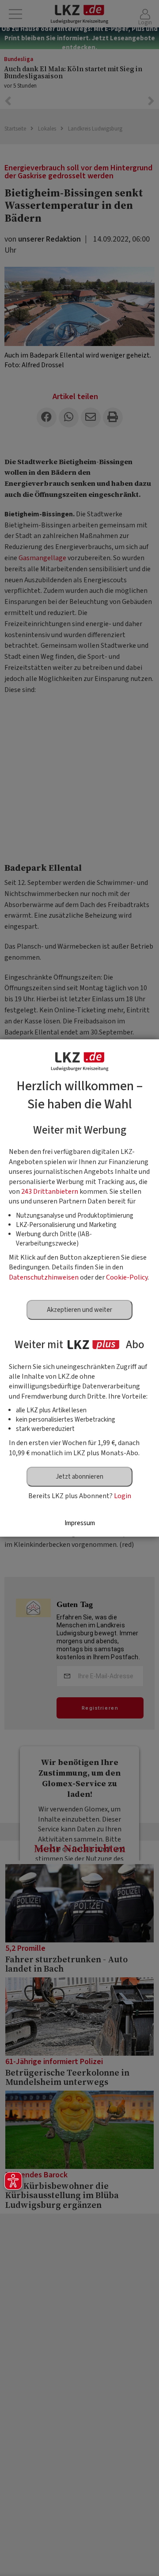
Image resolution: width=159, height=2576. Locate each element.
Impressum (80, 1523)
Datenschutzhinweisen (44, 1277)
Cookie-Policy (127, 1277)
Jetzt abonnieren (79, 1477)
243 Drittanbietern (50, 1192)
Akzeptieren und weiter (79, 1310)
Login (123, 1496)
